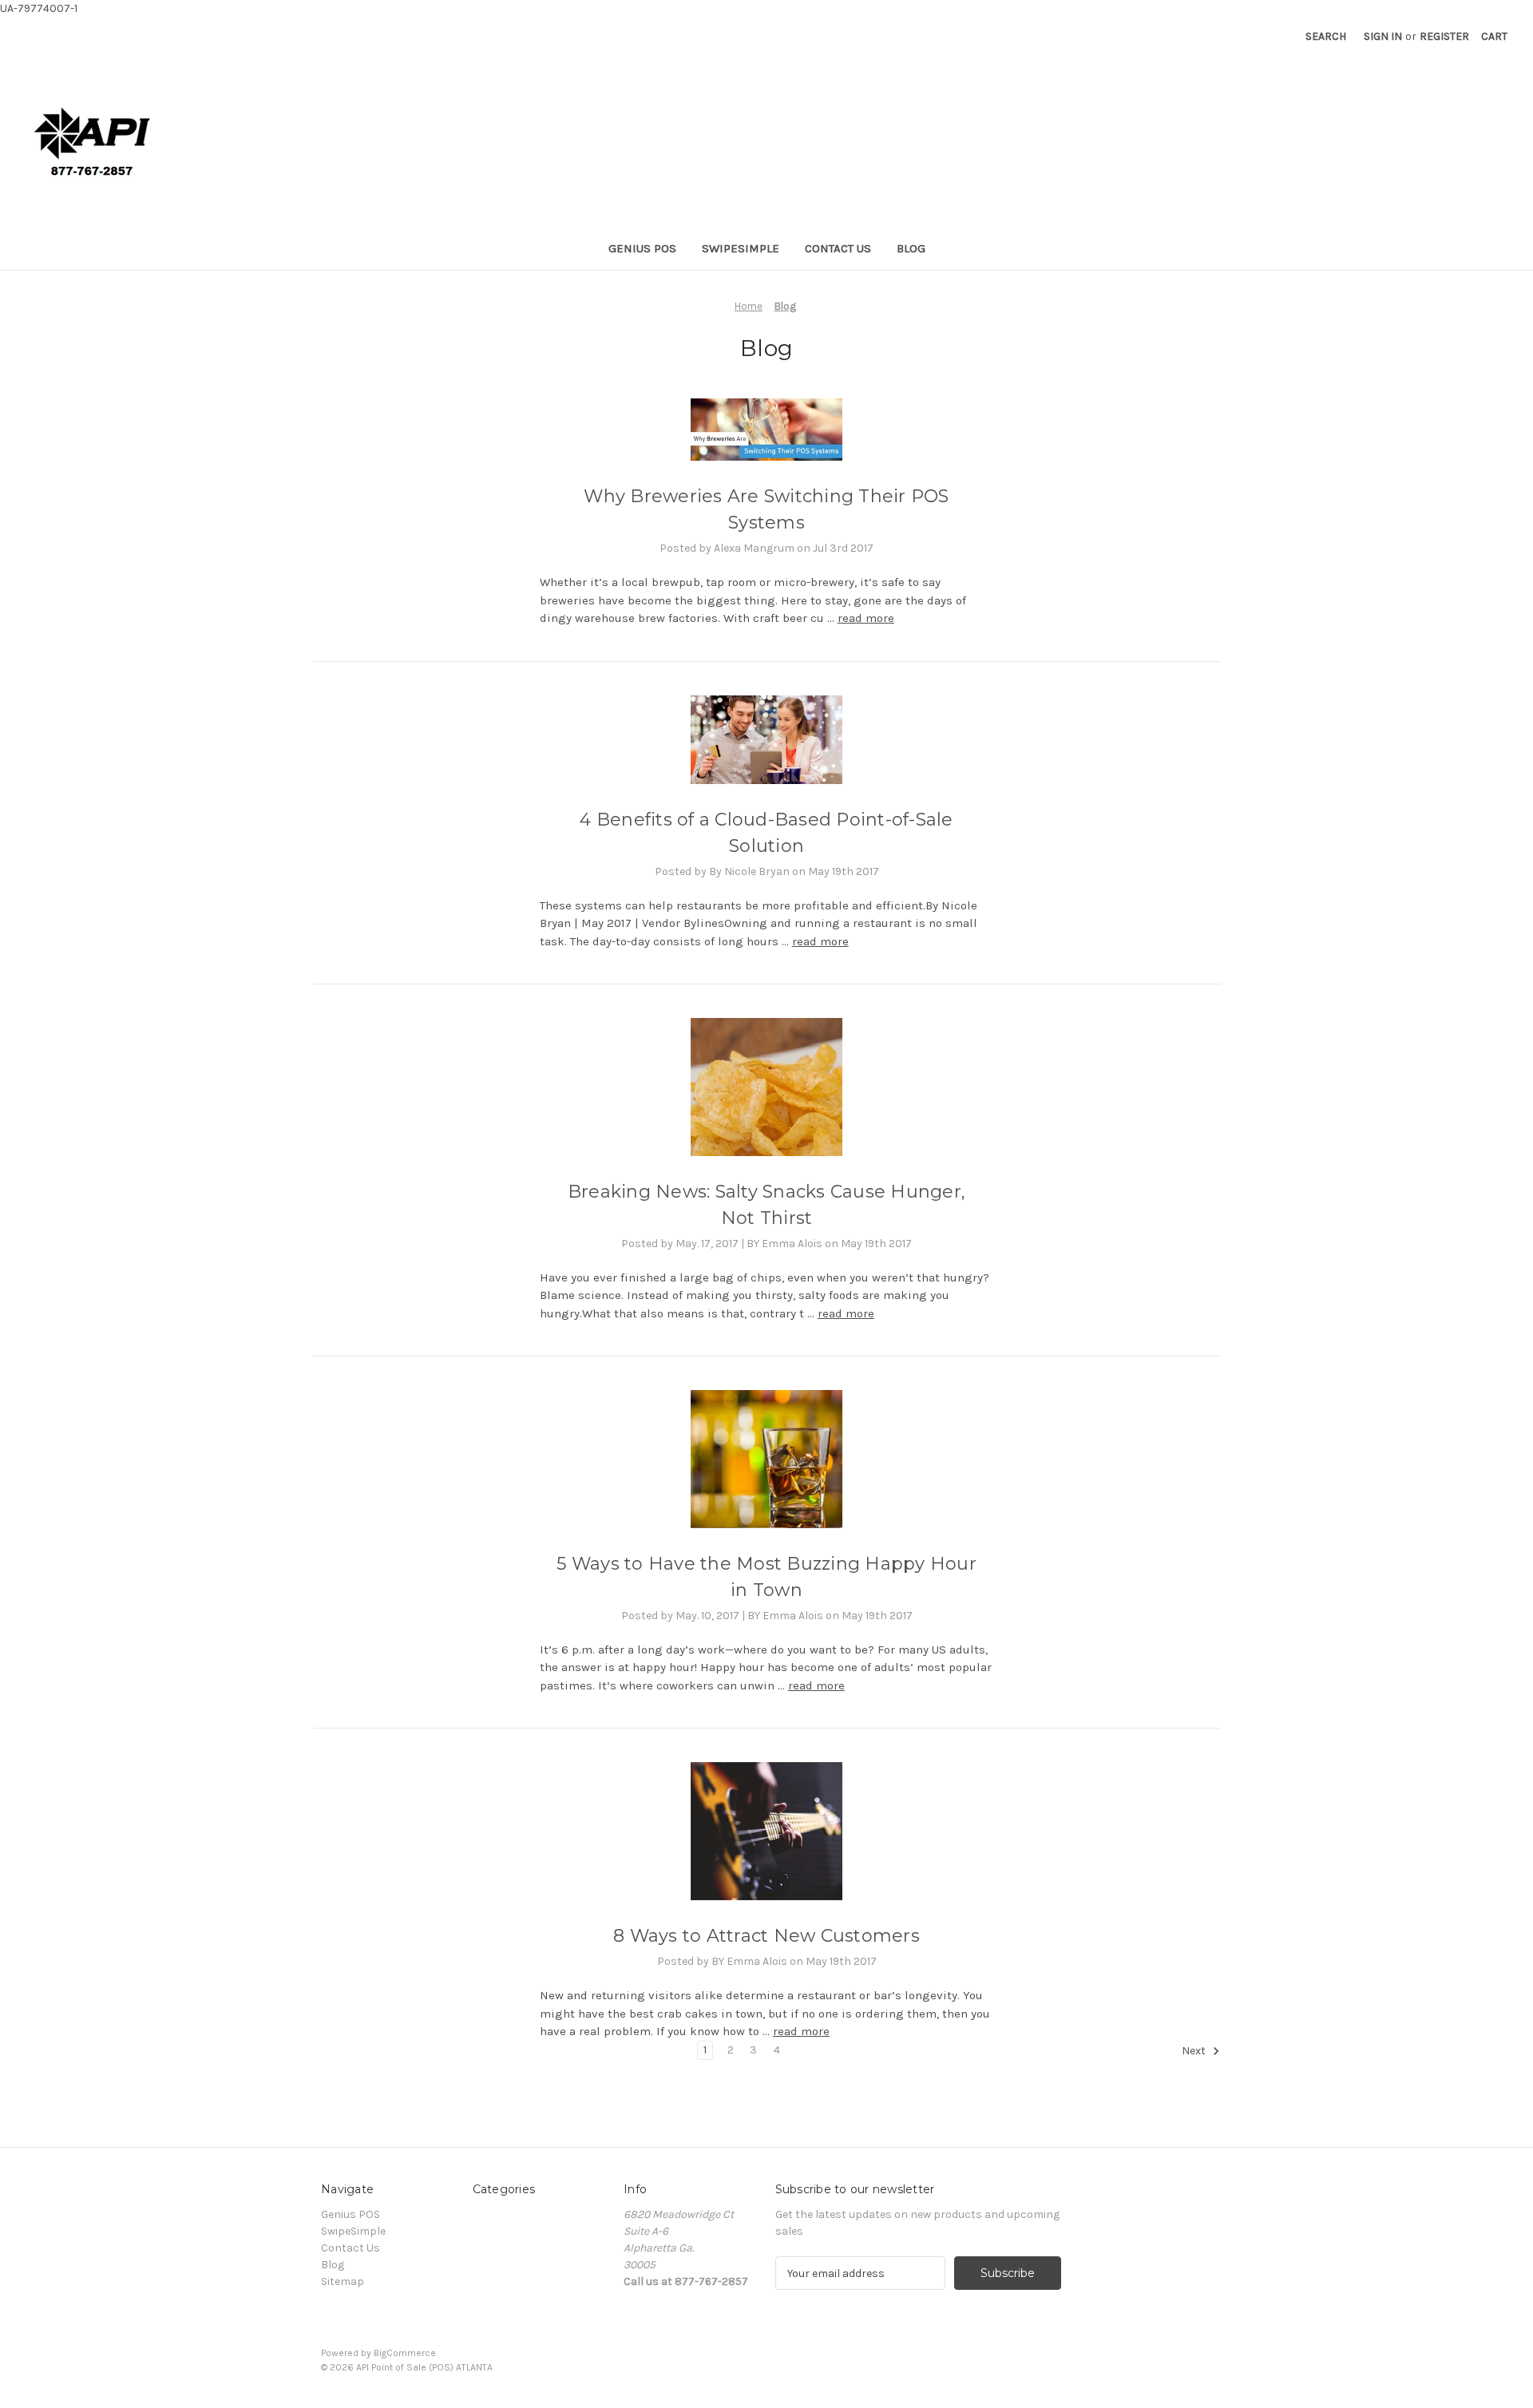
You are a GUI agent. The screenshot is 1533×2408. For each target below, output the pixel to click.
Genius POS (642, 248)
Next (1195, 2051)
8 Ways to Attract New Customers (766, 1936)
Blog (911, 248)
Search (1326, 36)
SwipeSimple (741, 248)
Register (1444, 36)
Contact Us (838, 248)
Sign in (1383, 36)
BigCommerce (405, 2353)
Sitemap (343, 2281)
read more (866, 618)
